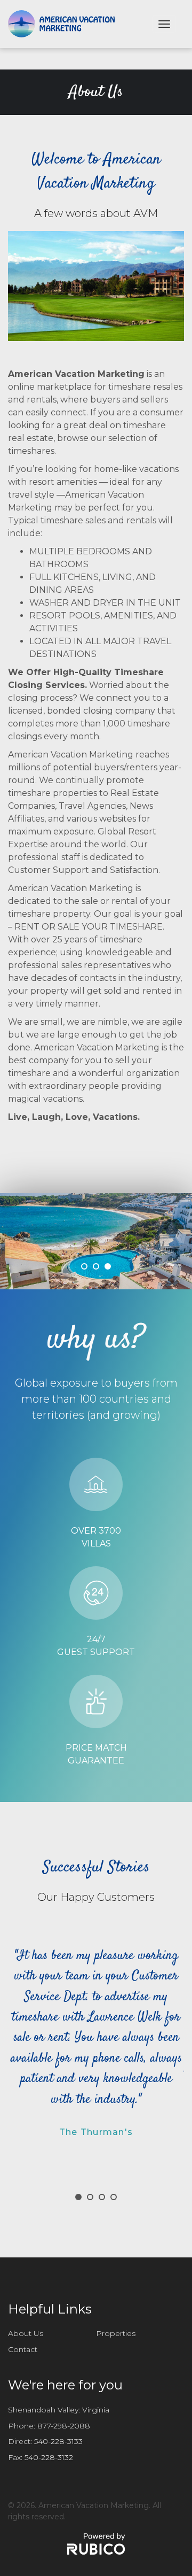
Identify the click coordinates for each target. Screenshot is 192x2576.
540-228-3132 (49, 2457)
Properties (116, 2333)
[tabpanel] (96, 1241)
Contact (23, 2349)
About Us (26, 2333)
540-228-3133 (58, 2441)
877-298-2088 (64, 2426)
